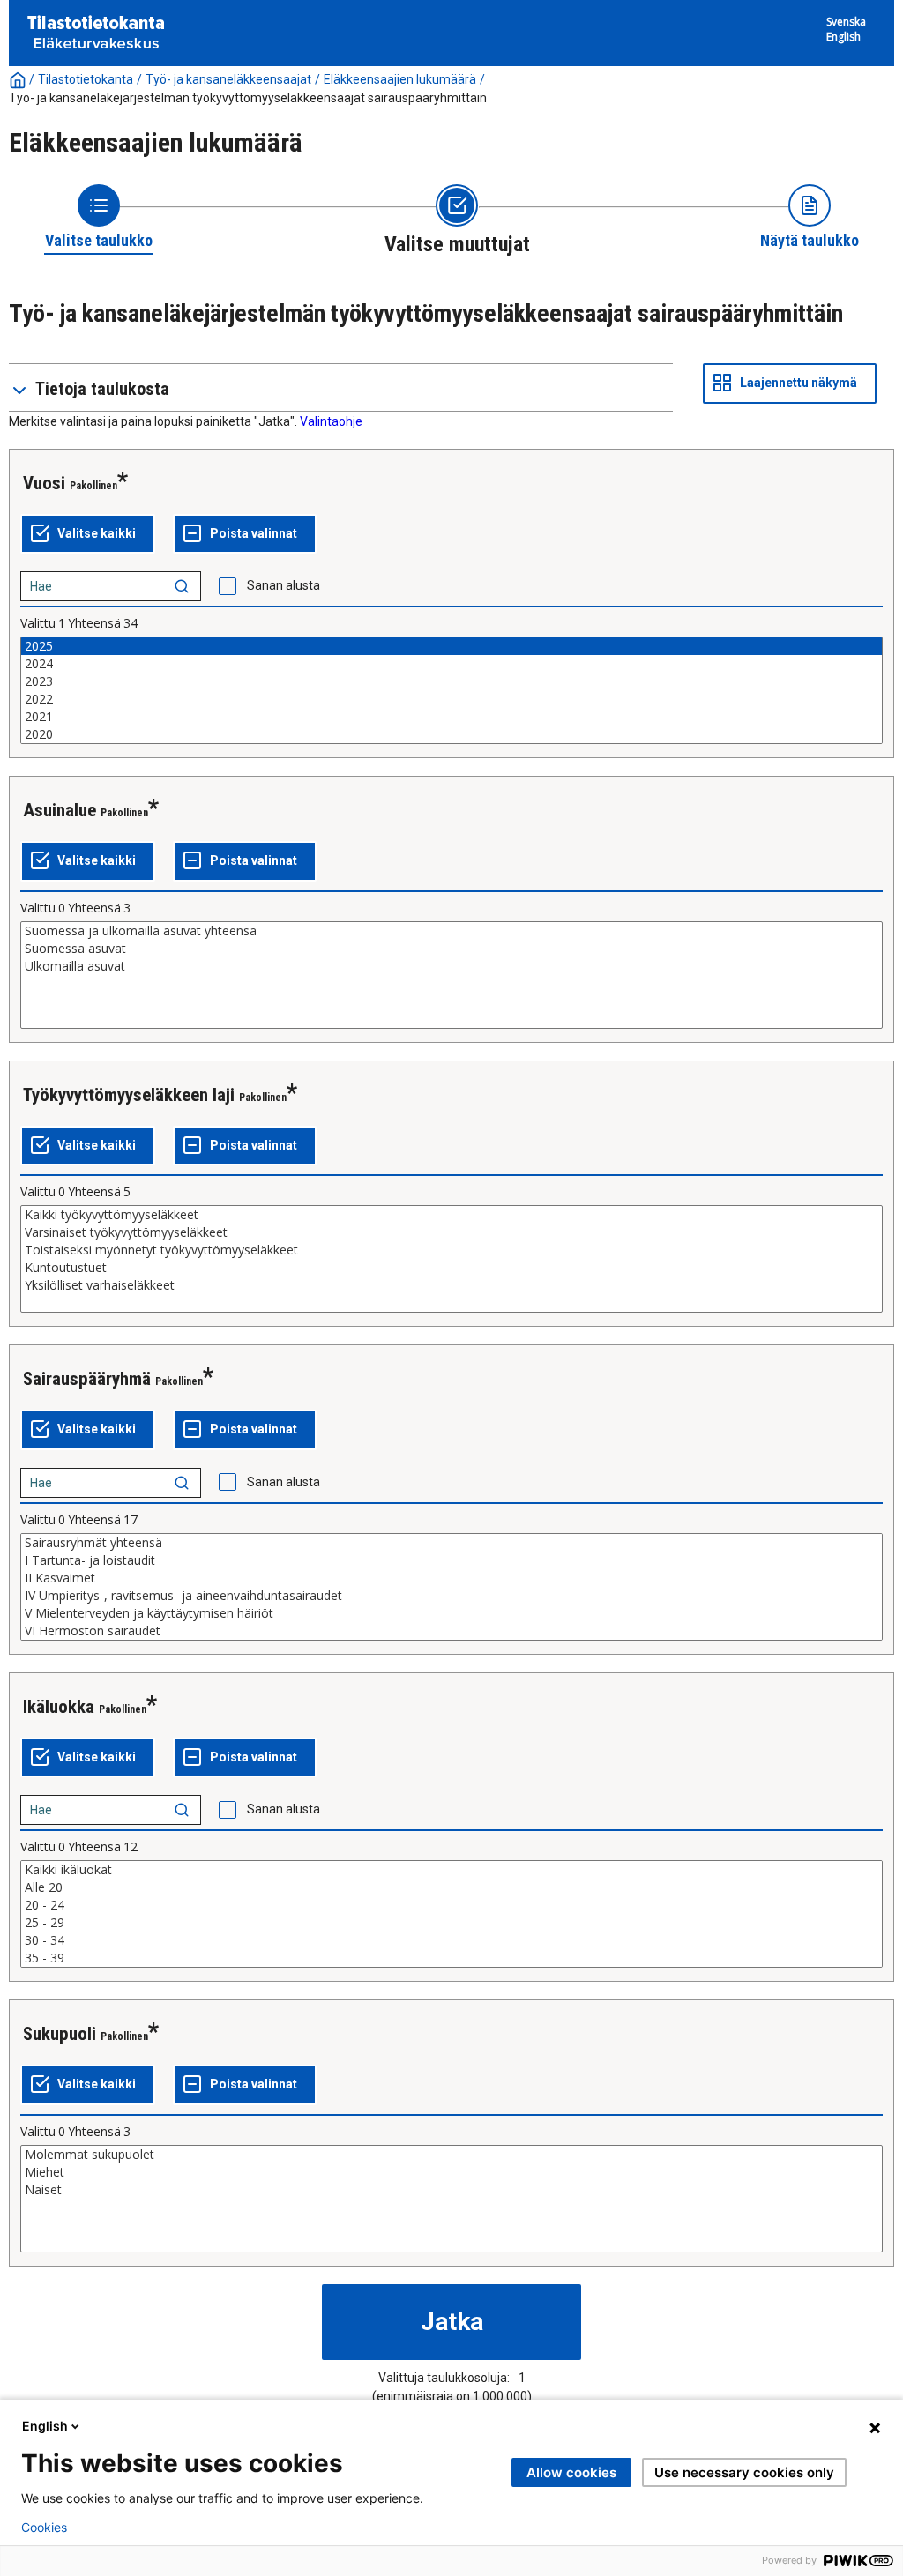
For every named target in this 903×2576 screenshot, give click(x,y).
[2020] (451, 734)
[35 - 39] (451, 1958)
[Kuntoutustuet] (451, 1268)
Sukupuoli (60, 2034)
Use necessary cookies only (744, 2472)
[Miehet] (451, 2172)
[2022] (451, 699)
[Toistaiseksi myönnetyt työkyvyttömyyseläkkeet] (451, 1250)
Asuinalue (60, 810)
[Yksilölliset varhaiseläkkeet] (451, 1285)
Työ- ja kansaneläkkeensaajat (228, 79)
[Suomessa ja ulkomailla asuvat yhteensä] (451, 931)
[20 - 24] (451, 1905)
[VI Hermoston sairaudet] (451, 1631)
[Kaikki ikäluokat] (451, 1870)
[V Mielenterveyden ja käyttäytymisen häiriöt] (451, 1613)
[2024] (451, 664)
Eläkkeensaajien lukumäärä (400, 79)
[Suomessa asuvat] (451, 949)
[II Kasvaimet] (451, 1578)
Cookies (44, 2528)
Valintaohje (331, 421)
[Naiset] (451, 2190)
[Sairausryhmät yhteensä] (451, 1543)
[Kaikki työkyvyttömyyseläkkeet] (451, 1215)
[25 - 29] (451, 1923)
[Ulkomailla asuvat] (451, 966)
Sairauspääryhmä (87, 1379)
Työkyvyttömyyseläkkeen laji (129, 1095)
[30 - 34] (451, 1940)
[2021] (451, 717)
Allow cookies (571, 2472)
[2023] (451, 681)
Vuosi (44, 483)
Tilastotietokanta (86, 79)
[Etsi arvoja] (182, 586)
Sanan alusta (284, 585)
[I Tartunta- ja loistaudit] (451, 1560)
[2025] (451, 646)
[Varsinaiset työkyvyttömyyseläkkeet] (451, 1232)
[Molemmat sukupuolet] (451, 2155)
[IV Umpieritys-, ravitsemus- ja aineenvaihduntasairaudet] (451, 1596)
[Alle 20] (451, 1887)
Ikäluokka (59, 1707)
